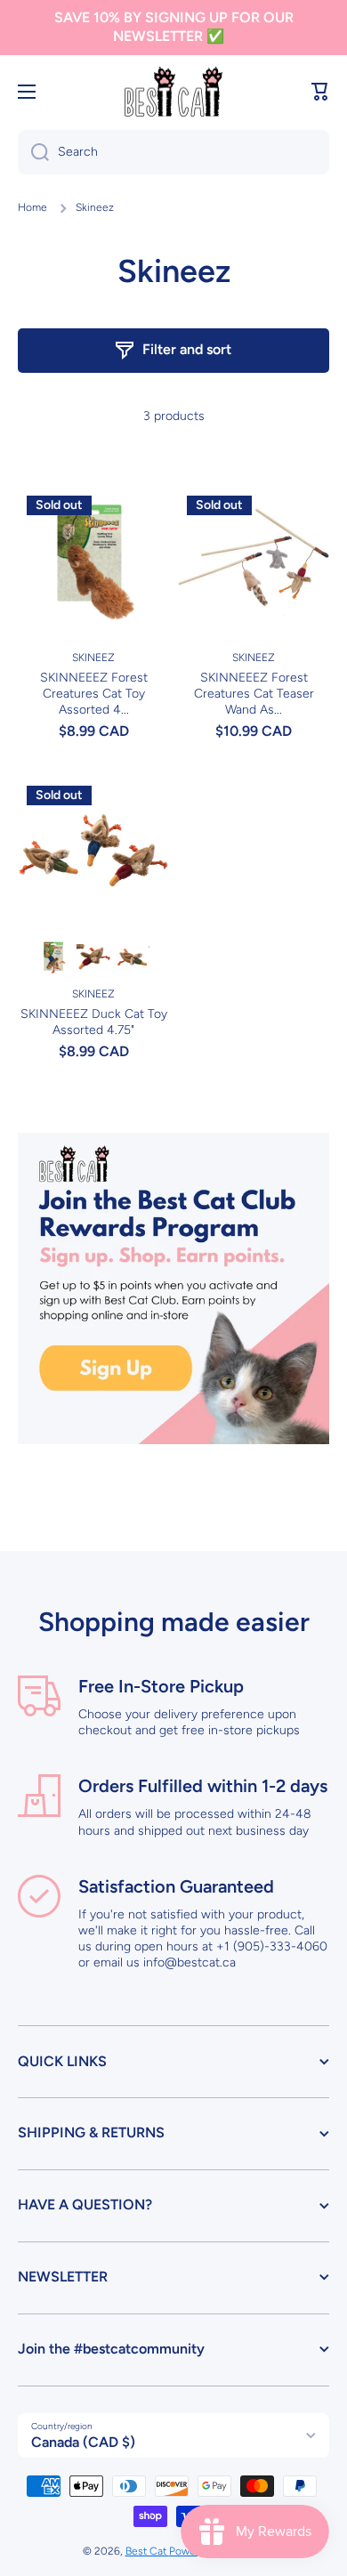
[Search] (33, 152)
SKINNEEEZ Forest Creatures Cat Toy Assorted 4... (94, 694)
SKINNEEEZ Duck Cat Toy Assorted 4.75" (94, 1022)
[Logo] (173, 92)
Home (32, 207)
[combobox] (173, 152)
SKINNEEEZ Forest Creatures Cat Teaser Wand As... (254, 694)
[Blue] (54, 958)
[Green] (133, 958)
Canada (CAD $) (83, 2442)
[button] (320, 92)
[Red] (93, 958)
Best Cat (147, 2551)
